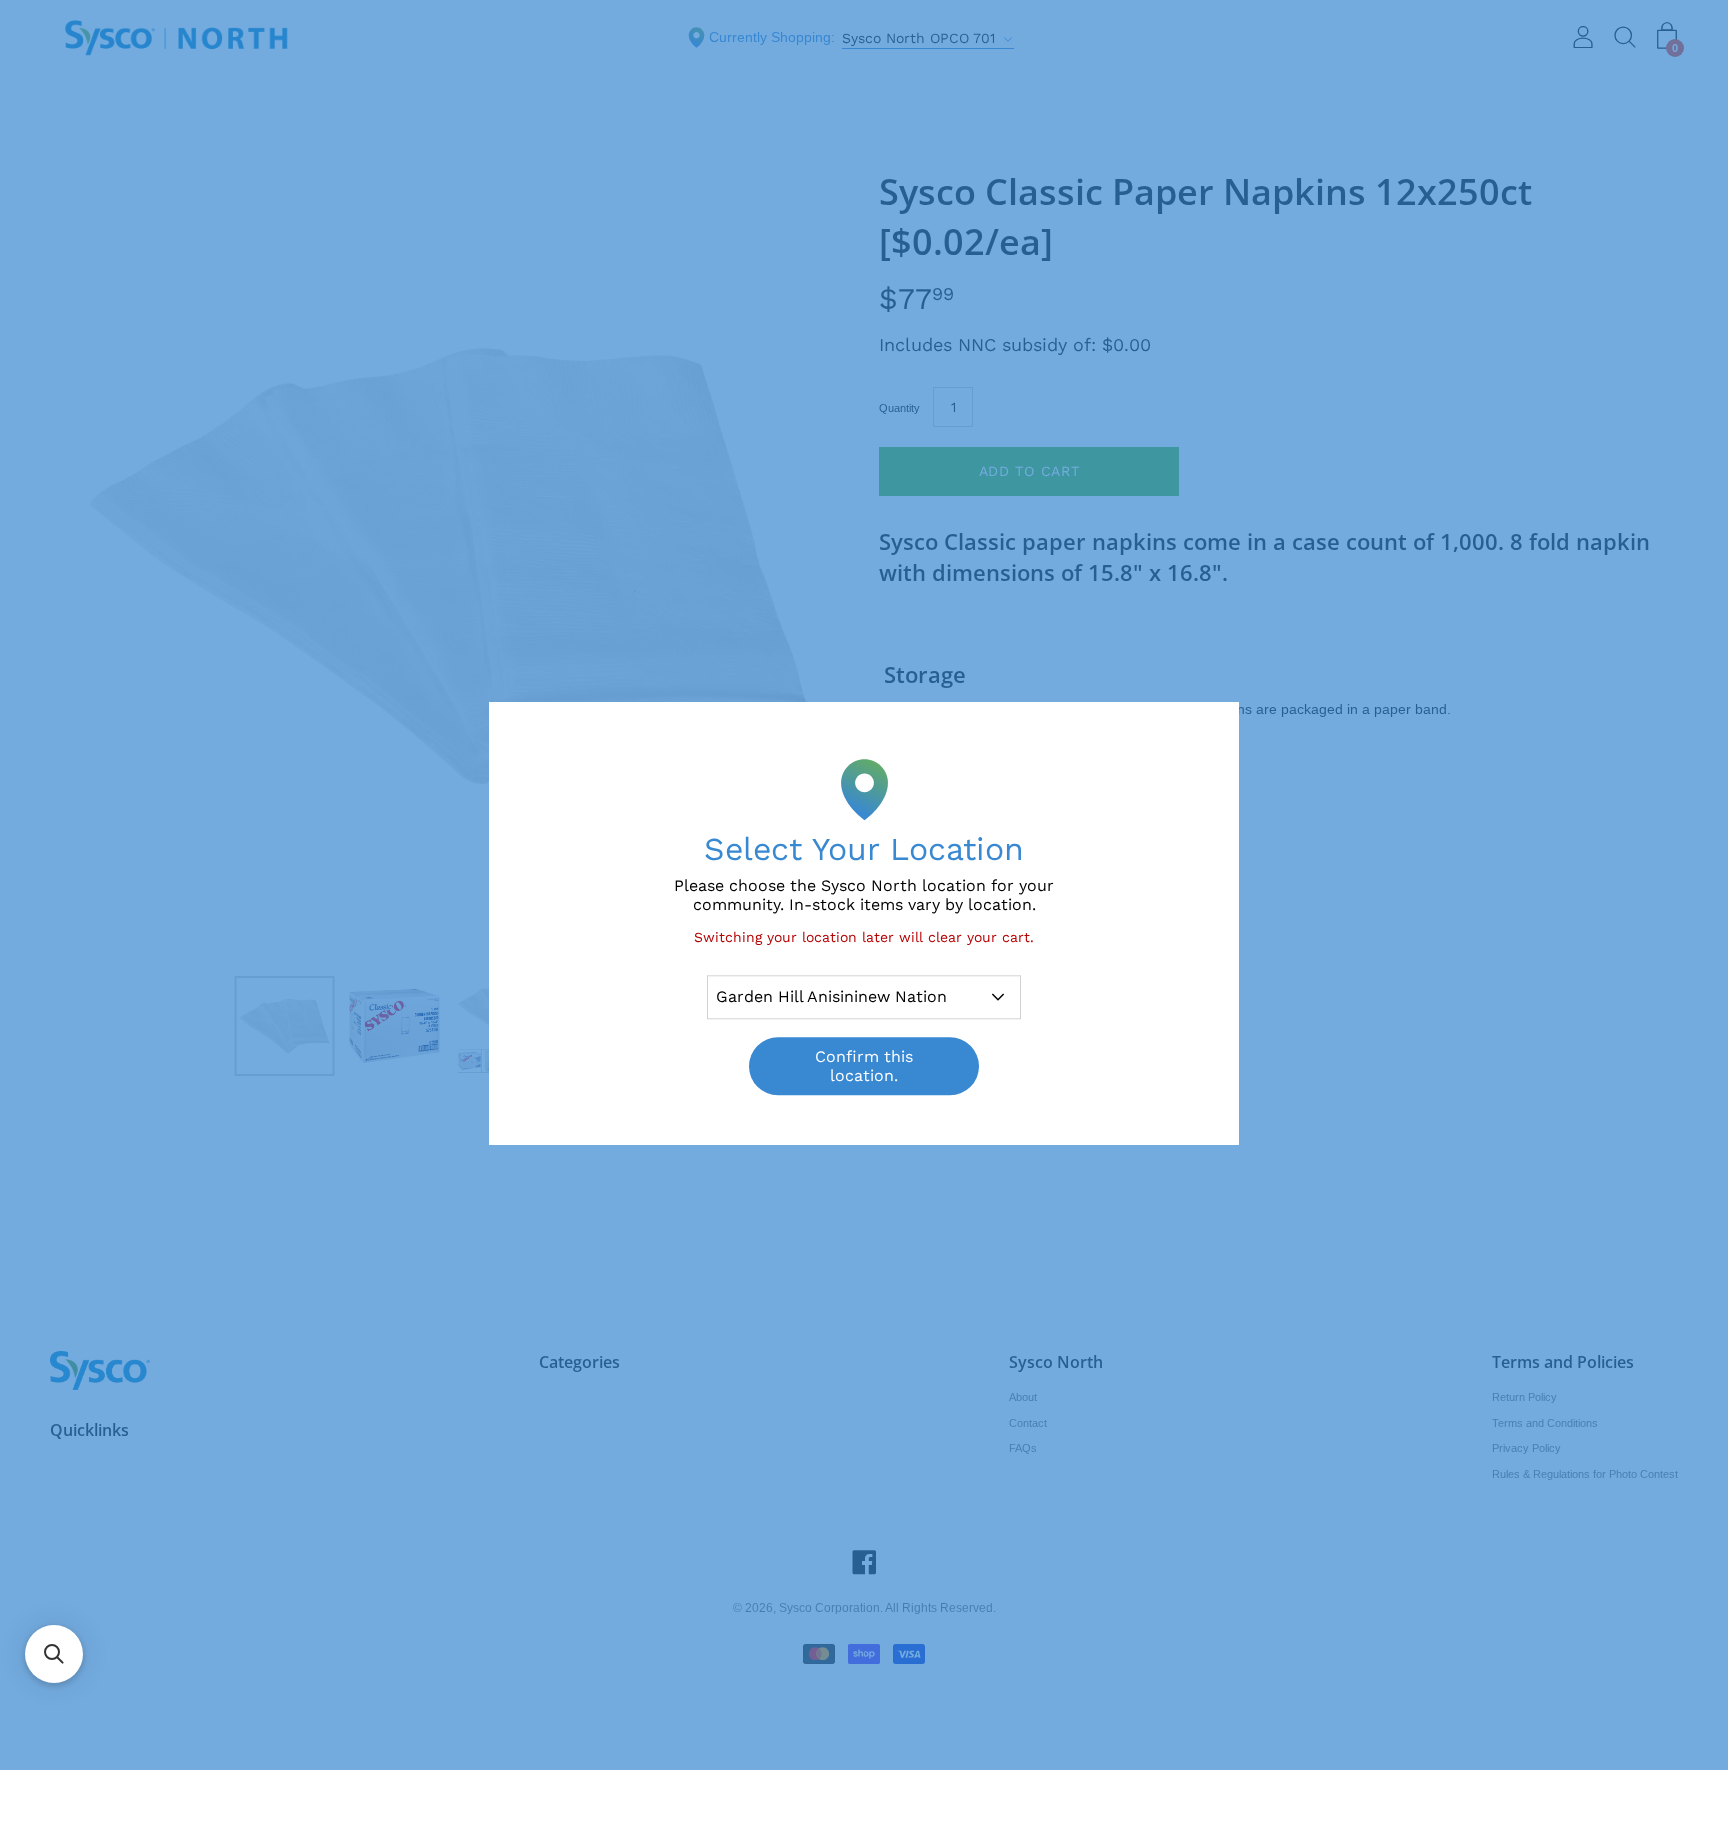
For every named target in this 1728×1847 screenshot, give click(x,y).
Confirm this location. (864, 1066)
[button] (54, 1654)
